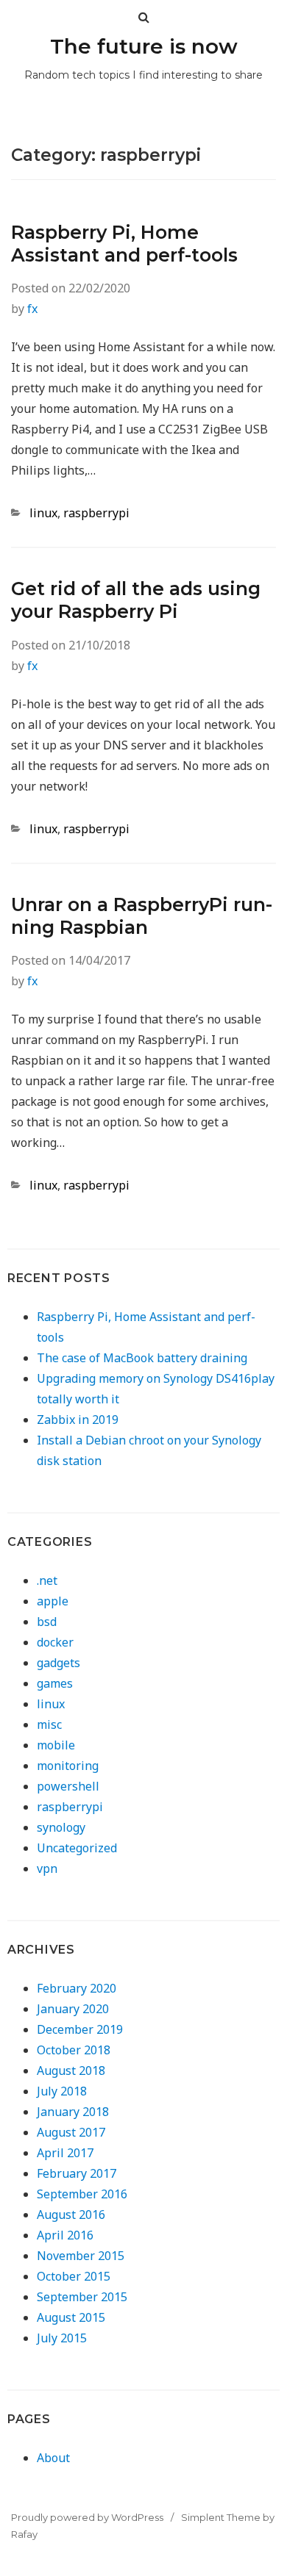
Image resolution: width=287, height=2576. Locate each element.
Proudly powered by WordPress (87, 2517)
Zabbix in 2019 (78, 1420)
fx (32, 309)
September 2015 (82, 2297)
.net (47, 1580)
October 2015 (74, 2276)
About (53, 2458)
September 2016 (82, 2194)
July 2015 (62, 2338)
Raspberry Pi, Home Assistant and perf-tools (124, 244)
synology (61, 1827)
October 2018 (74, 2050)
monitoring (68, 1766)
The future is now (144, 46)
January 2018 (73, 2112)
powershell (68, 1786)
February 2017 (77, 2173)
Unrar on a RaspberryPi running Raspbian (142, 916)
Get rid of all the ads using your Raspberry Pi (136, 600)
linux (43, 513)
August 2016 (71, 2215)
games (55, 1683)
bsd (47, 1622)
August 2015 (71, 2317)
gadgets (59, 1663)
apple (53, 1601)
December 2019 (80, 2029)
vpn (47, 1868)
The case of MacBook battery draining (142, 1358)
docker (55, 1642)
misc (49, 1724)
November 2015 (81, 2256)
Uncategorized (77, 1848)
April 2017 (65, 2153)
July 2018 (62, 2091)
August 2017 (71, 2132)
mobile (56, 1745)
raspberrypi (96, 513)
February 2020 (77, 1988)
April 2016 (65, 2235)
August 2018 (71, 2070)
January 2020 (73, 2009)
